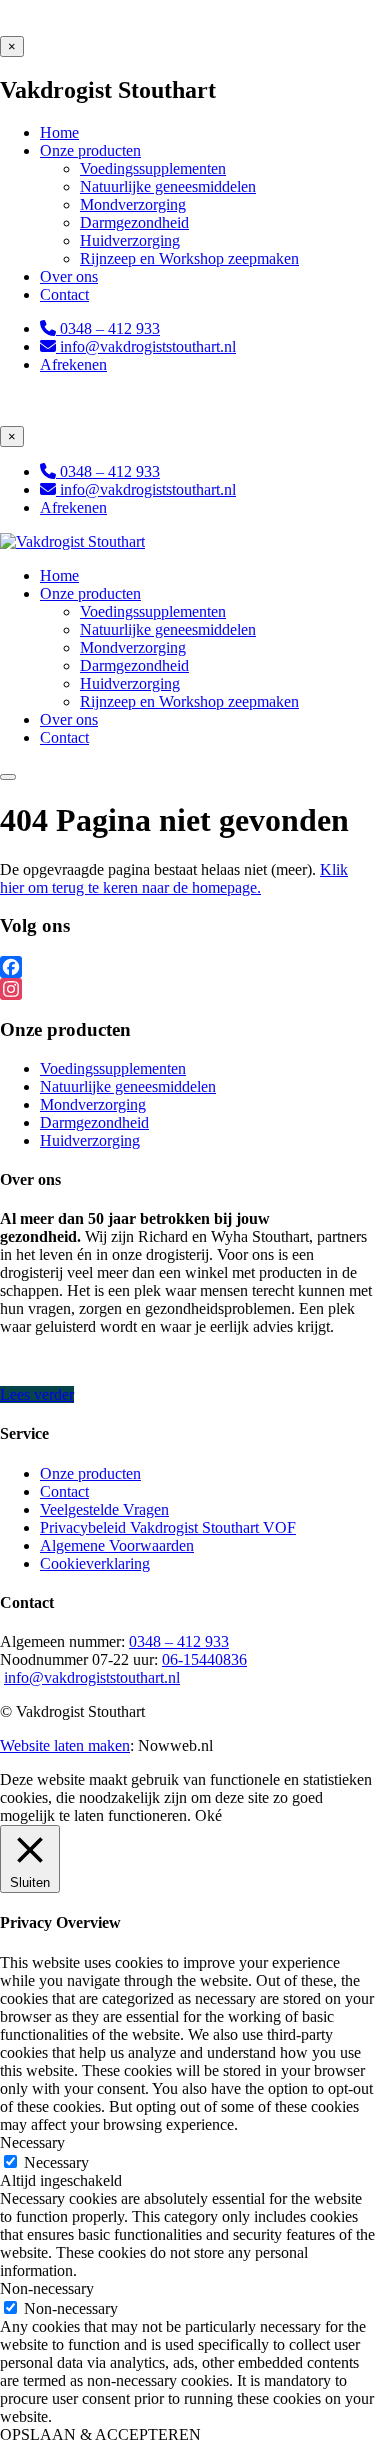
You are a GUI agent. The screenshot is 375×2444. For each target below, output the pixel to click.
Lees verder (37, 1394)
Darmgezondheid (94, 1122)
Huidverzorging (90, 1140)
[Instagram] (187, 989)
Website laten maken (65, 1745)
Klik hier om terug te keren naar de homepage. (174, 878)
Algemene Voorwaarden (117, 1545)
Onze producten (90, 1473)
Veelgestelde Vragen (104, 1509)
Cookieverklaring (95, 1563)
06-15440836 (204, 1659)
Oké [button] (208, 1815)
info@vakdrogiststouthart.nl (92, 1677)
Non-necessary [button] (47, 2288)
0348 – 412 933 (179, 1641)
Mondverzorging (93, 1104)
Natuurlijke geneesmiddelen (128, 1086)
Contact (64, 1491)
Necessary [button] (32, 2142)
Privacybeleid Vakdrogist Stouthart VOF (168, 1527)
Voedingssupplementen (113, 1068)
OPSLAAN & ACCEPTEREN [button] (100, 2434)
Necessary (56, 2162)
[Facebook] (187, 967)
